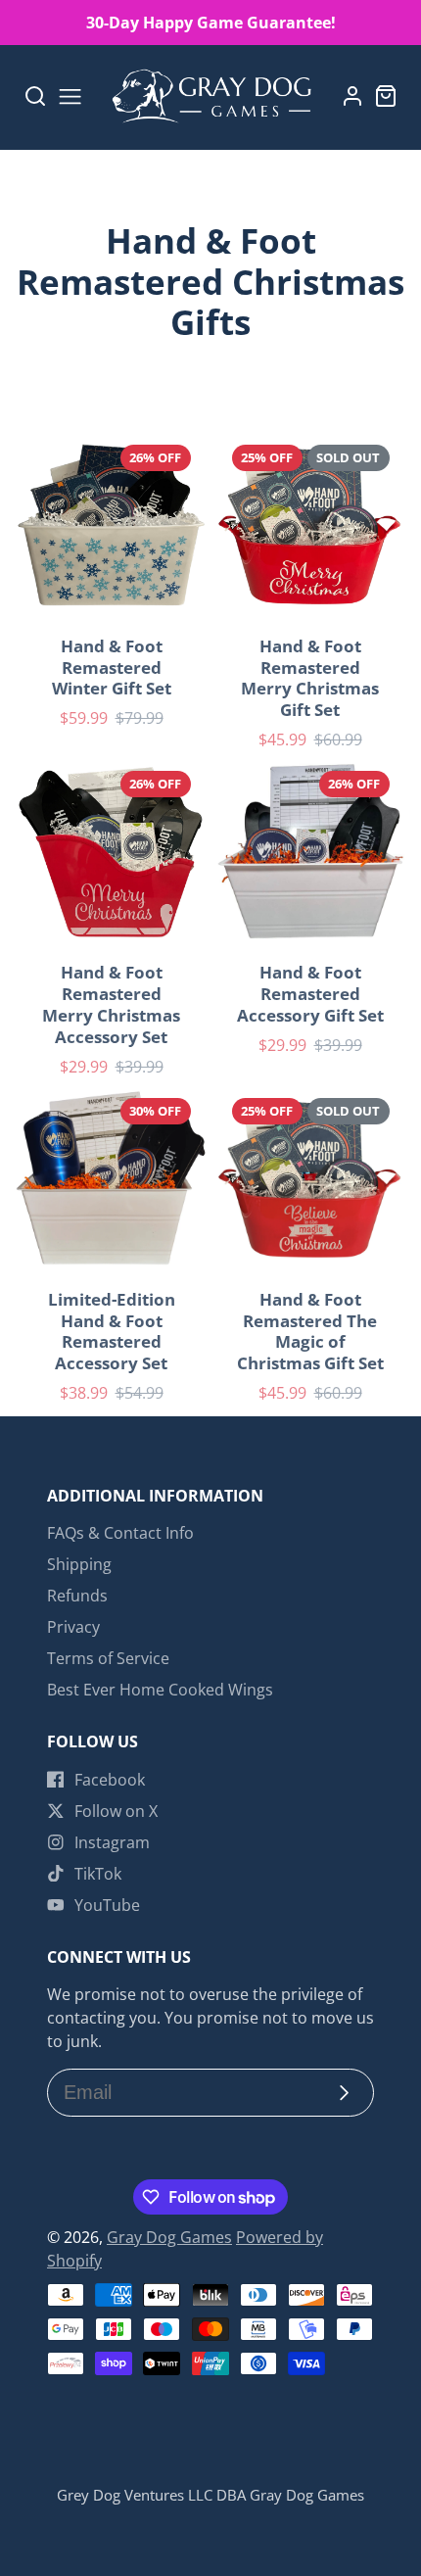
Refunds (77, 1596)
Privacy (73, 1627)
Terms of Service (108, 1658)
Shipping (79, 1564)
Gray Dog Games (169, 2237)
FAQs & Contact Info (120, 1533)
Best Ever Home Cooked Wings (160, 1690)
